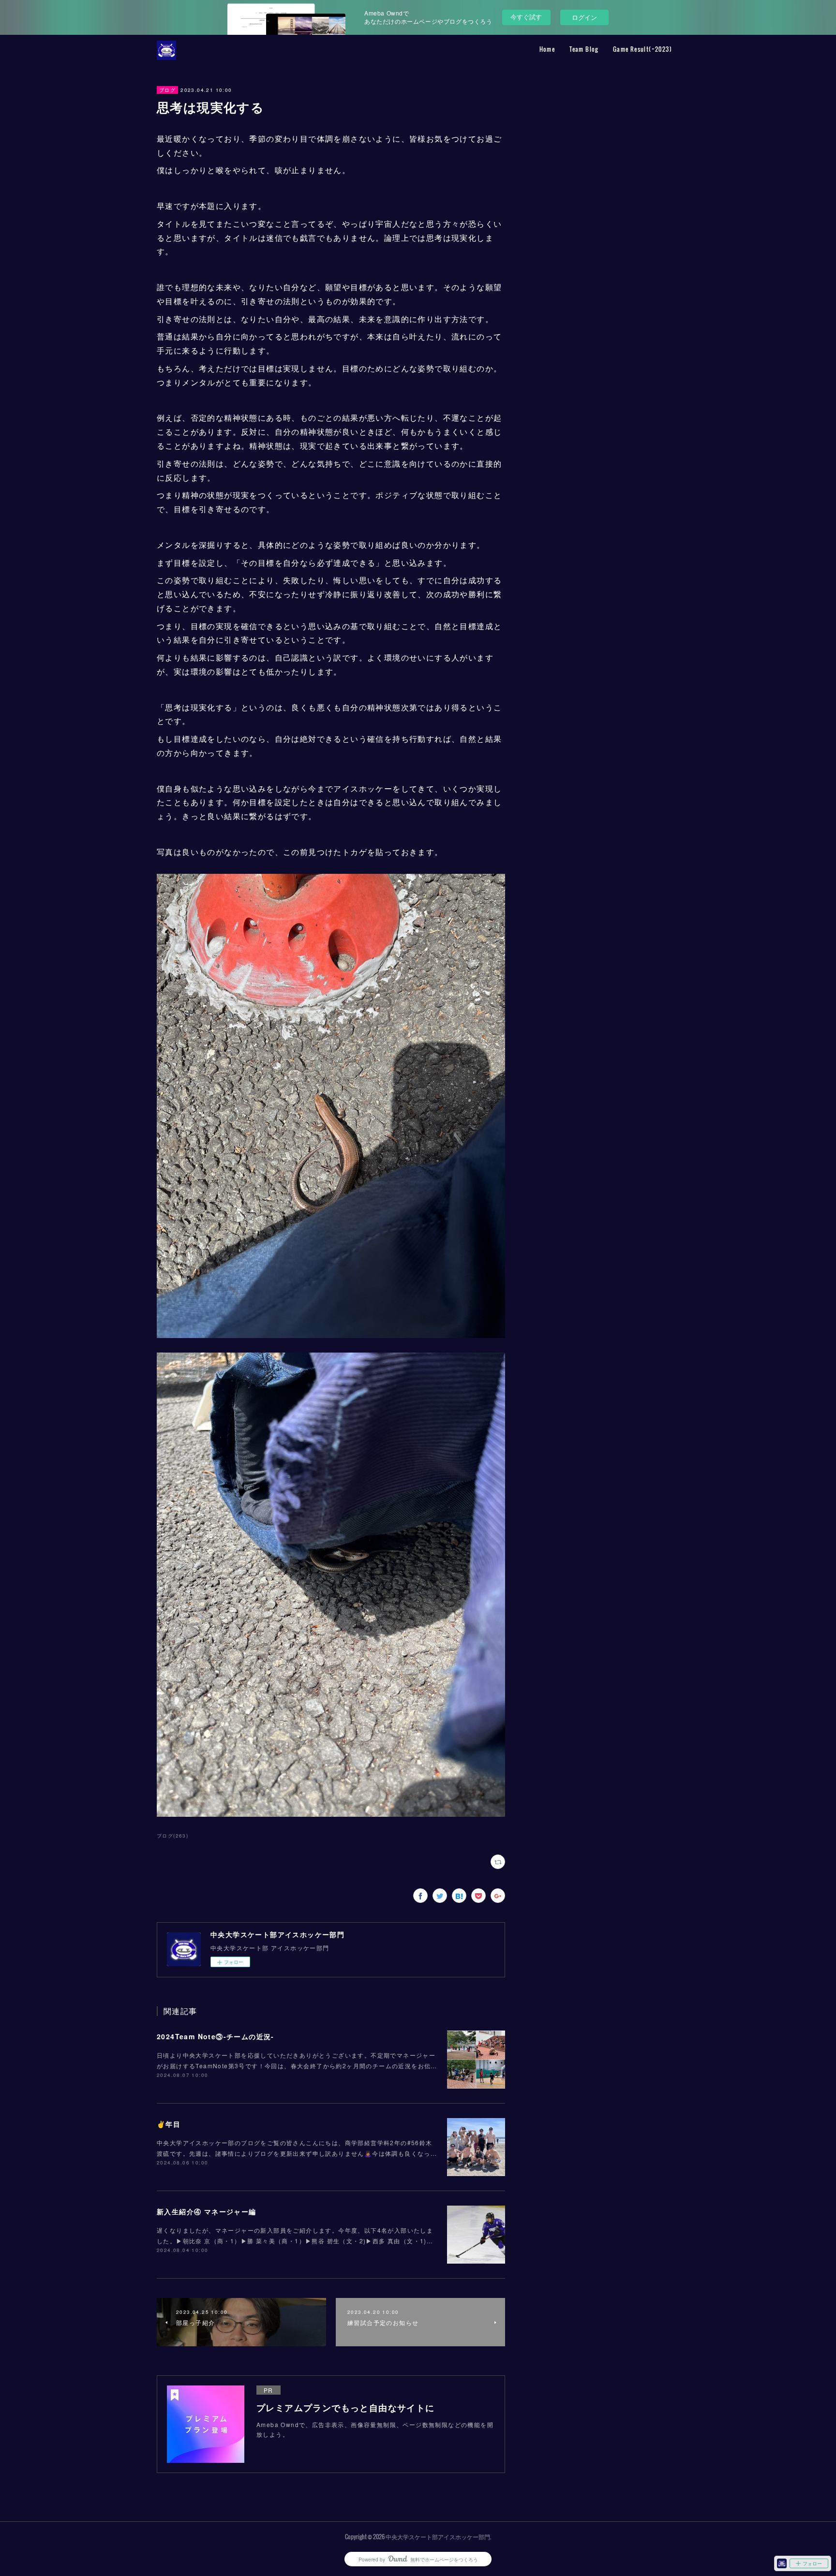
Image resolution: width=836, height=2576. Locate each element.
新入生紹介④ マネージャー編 (207, 2211)
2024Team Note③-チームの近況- (216, 2036)
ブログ (167, 90)
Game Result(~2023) (642, 49)
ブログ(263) (172, 1836)
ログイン (584, 17)
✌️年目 (169, 2124)
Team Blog (584, 49)
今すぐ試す (526, 17)
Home (547, 49)
